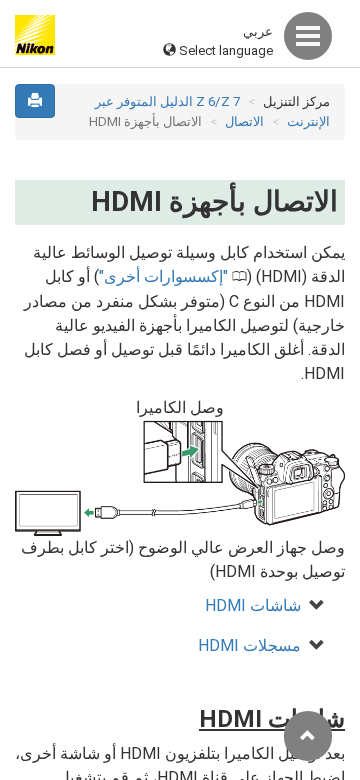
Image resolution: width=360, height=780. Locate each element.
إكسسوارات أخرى (163, 276)
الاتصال (244, 121)
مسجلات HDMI (249, 645)
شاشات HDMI (253, 605)
